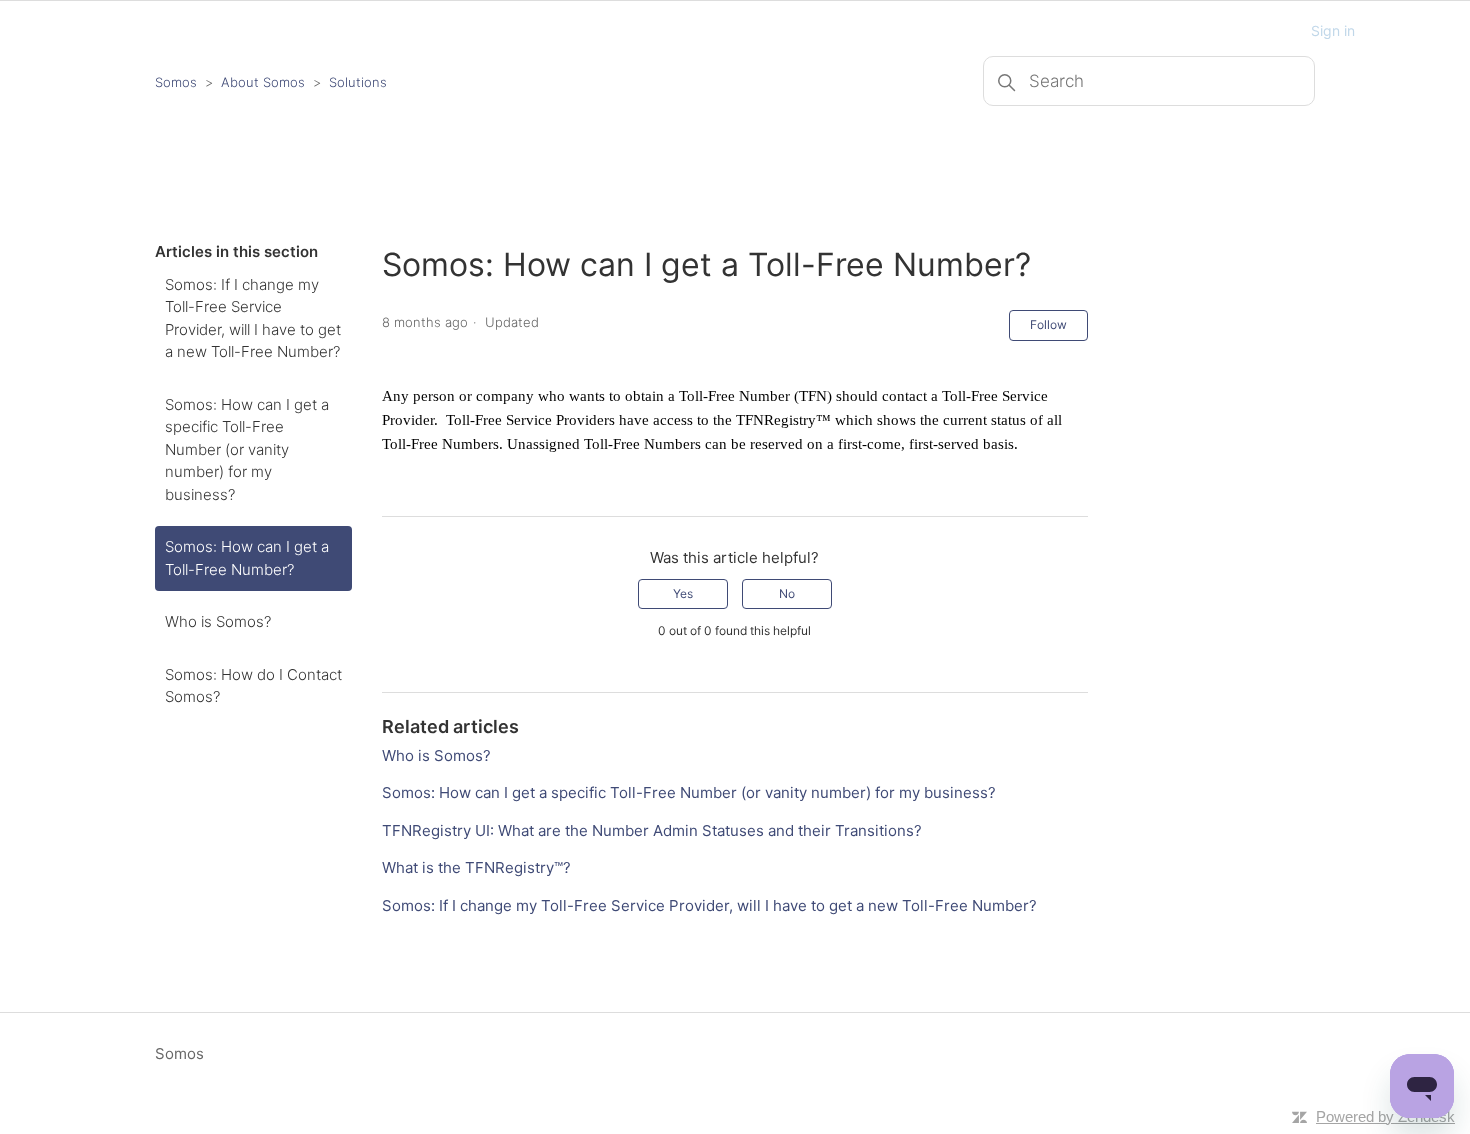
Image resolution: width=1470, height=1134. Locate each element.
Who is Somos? (218, 621)
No (787, 593)
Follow (1048, 324)
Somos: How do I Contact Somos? (253, 686)
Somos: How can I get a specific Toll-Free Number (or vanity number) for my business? (247, 449)
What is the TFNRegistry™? (476, 867)
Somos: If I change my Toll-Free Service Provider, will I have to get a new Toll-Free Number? (253, 318)
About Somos (263, 82)
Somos (176, 82)
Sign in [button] (1333, 30)
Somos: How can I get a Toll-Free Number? (247, 558)
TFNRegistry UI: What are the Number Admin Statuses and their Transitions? (652, 830)
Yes (683, 593)
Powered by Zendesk (1385, 1116)
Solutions (358, 82)
